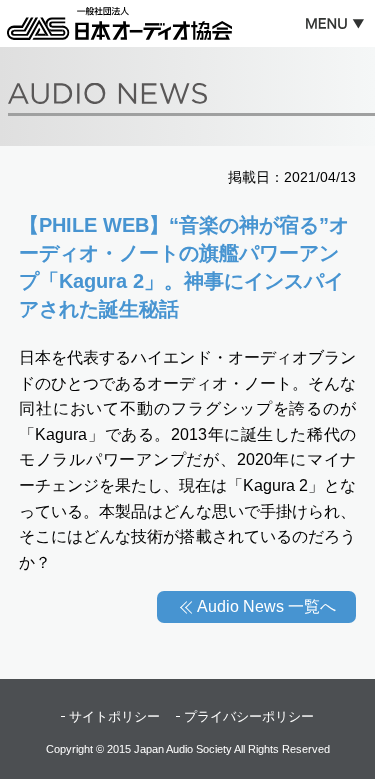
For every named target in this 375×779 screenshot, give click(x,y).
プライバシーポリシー (249, 716)
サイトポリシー (114, 716)
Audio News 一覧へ (266, 606)
